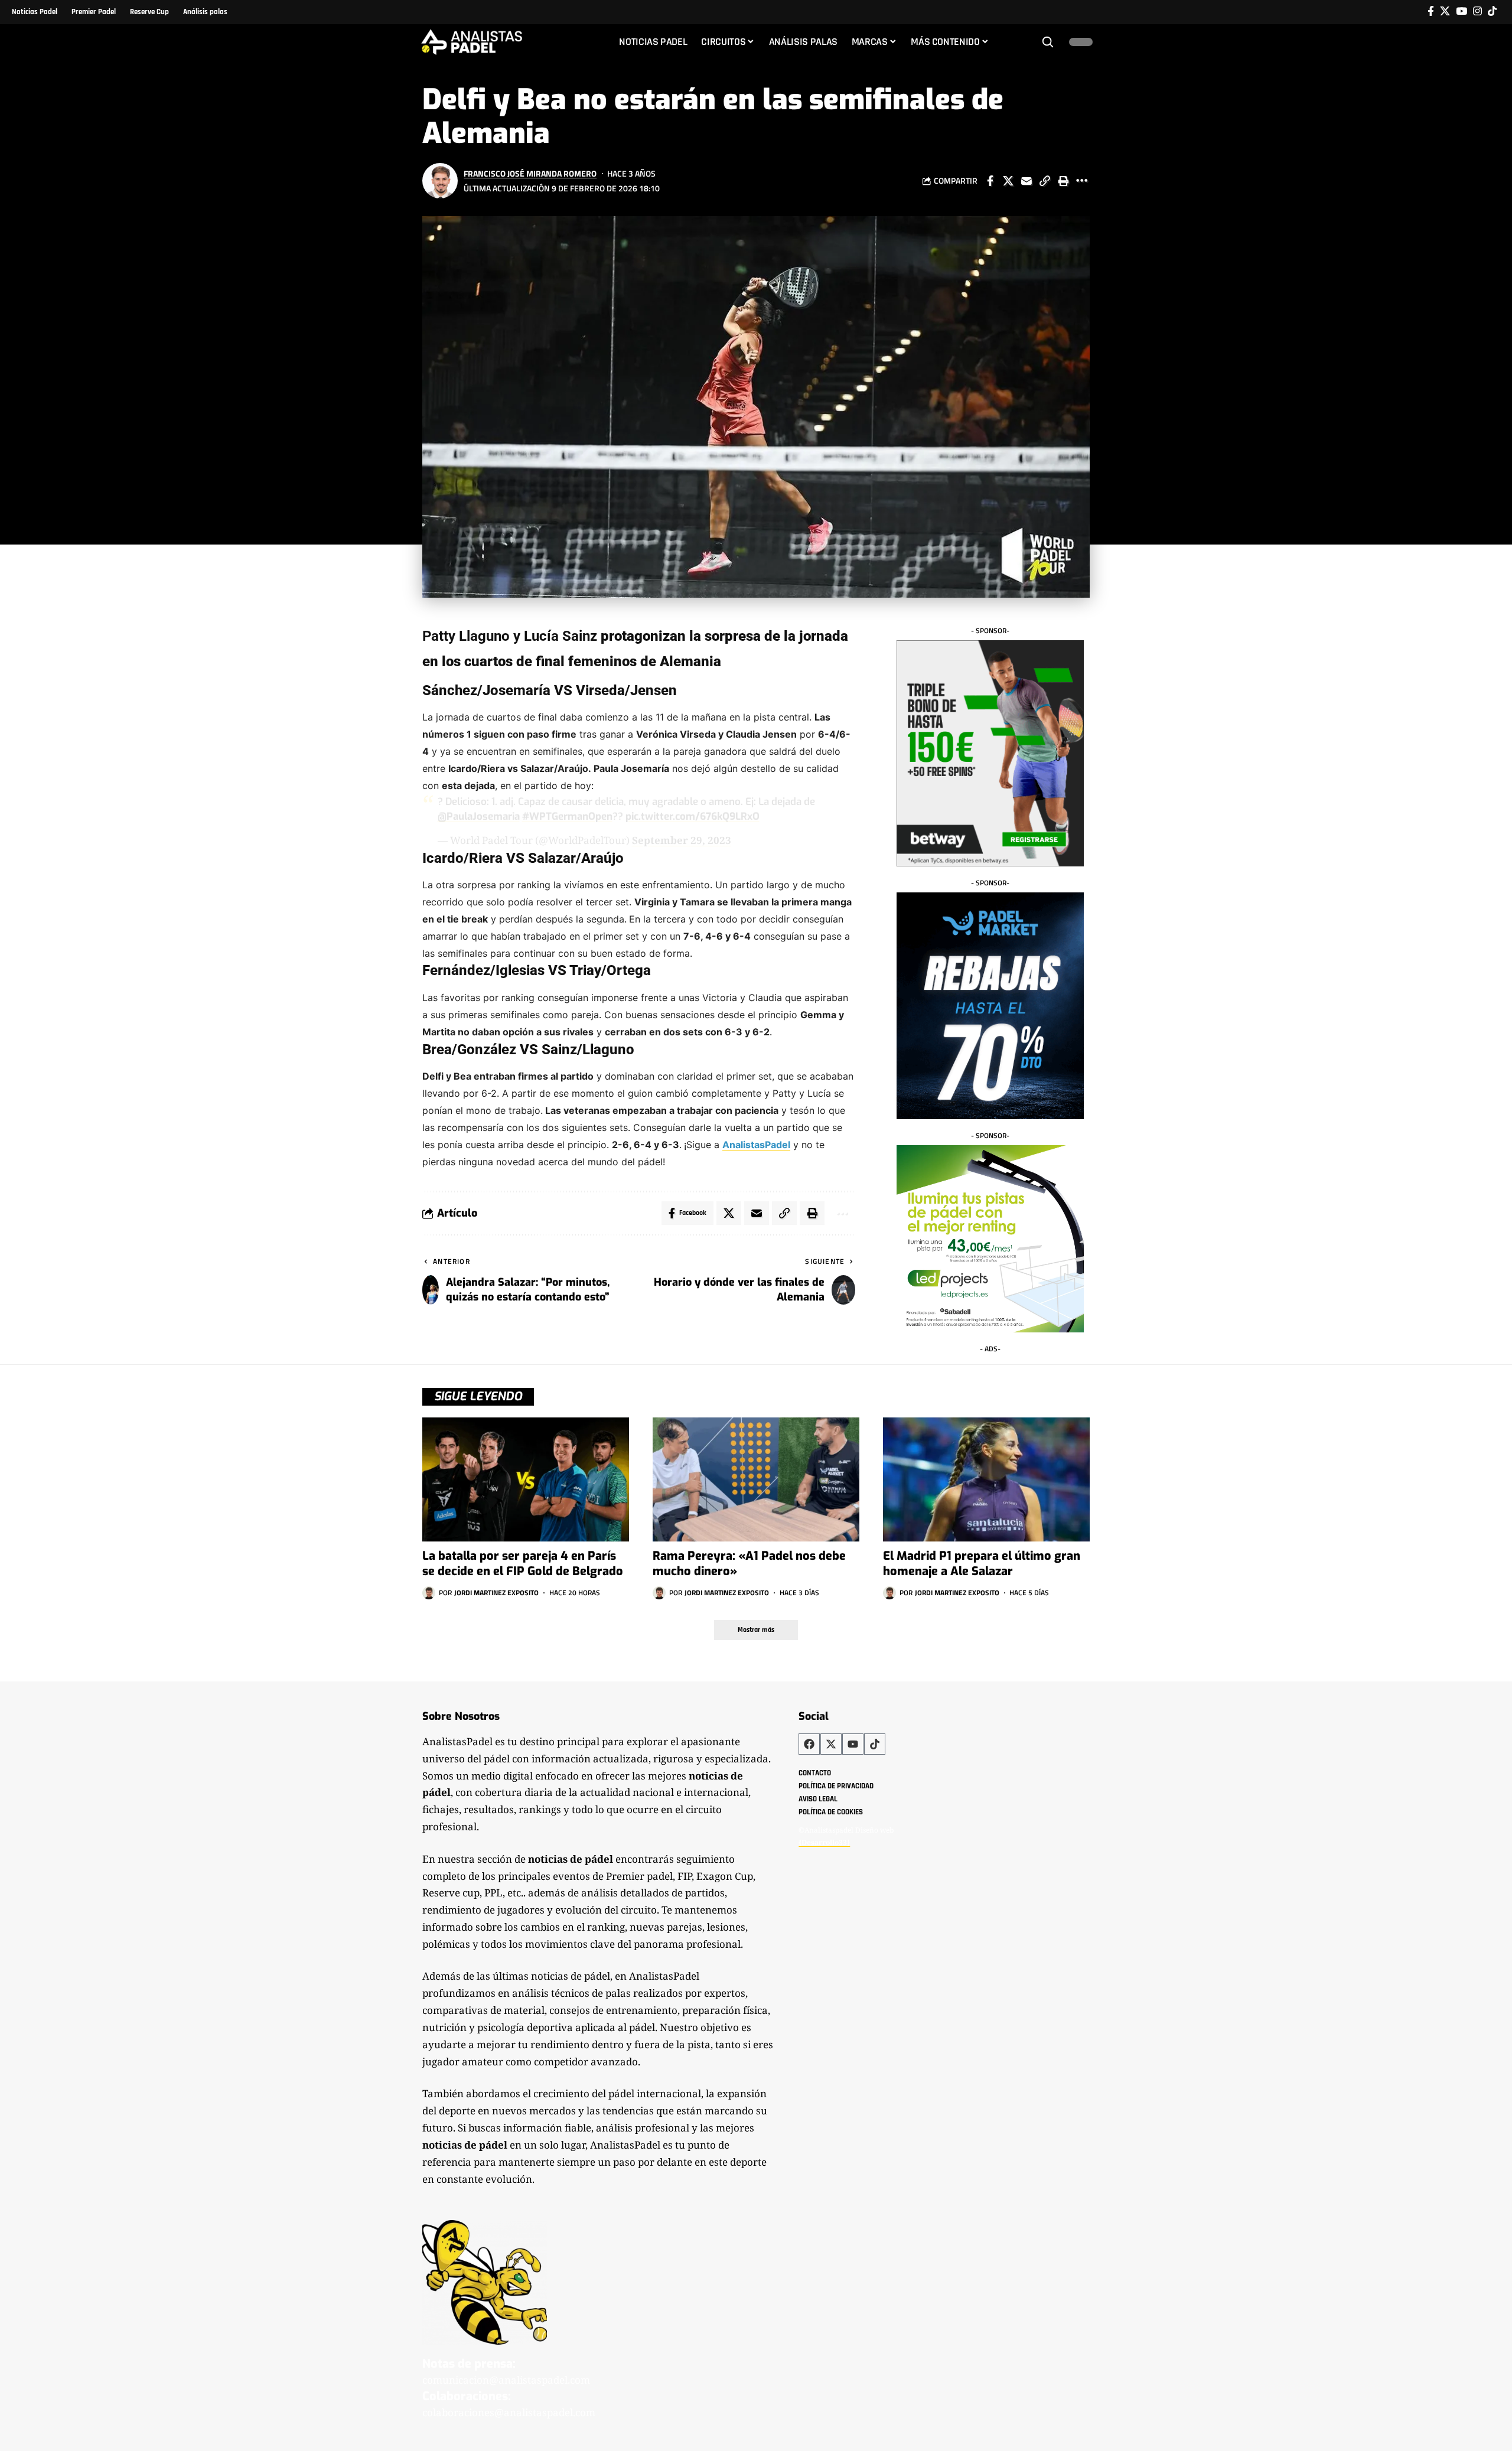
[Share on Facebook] (990, 181)
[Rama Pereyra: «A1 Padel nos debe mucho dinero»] (756, 1479)
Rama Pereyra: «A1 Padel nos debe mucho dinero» (749, 1564)
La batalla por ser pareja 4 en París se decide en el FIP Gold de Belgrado (523, 1564)
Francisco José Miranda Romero (530, 173)
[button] (1048, 42)
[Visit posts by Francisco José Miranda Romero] (440, 181)
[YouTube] (1462, 12)
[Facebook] (1431, 12)
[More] (1081, 181)
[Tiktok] (1492, 12)
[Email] (1027, 181)
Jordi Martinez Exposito (496, 1593)
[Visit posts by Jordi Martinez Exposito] (429, 1593)
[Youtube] (853, 1744)
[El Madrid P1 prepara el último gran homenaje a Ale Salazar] (986, 1479)
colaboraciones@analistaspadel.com (509, 2412)
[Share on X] (1008, 181)
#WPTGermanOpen (567, 817)
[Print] (1063, 181)
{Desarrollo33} (824, 1842)
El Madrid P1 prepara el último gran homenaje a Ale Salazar (982, 1564)
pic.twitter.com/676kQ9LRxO (693, 817)
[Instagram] (1477, 12)
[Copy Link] (1045, 181)
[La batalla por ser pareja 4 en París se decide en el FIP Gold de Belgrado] (526, 1479)
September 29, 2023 (682, 840)
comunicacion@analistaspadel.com (506, 2380)
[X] (1445, 12)
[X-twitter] (831, 1744)
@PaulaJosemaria (479, 817)
